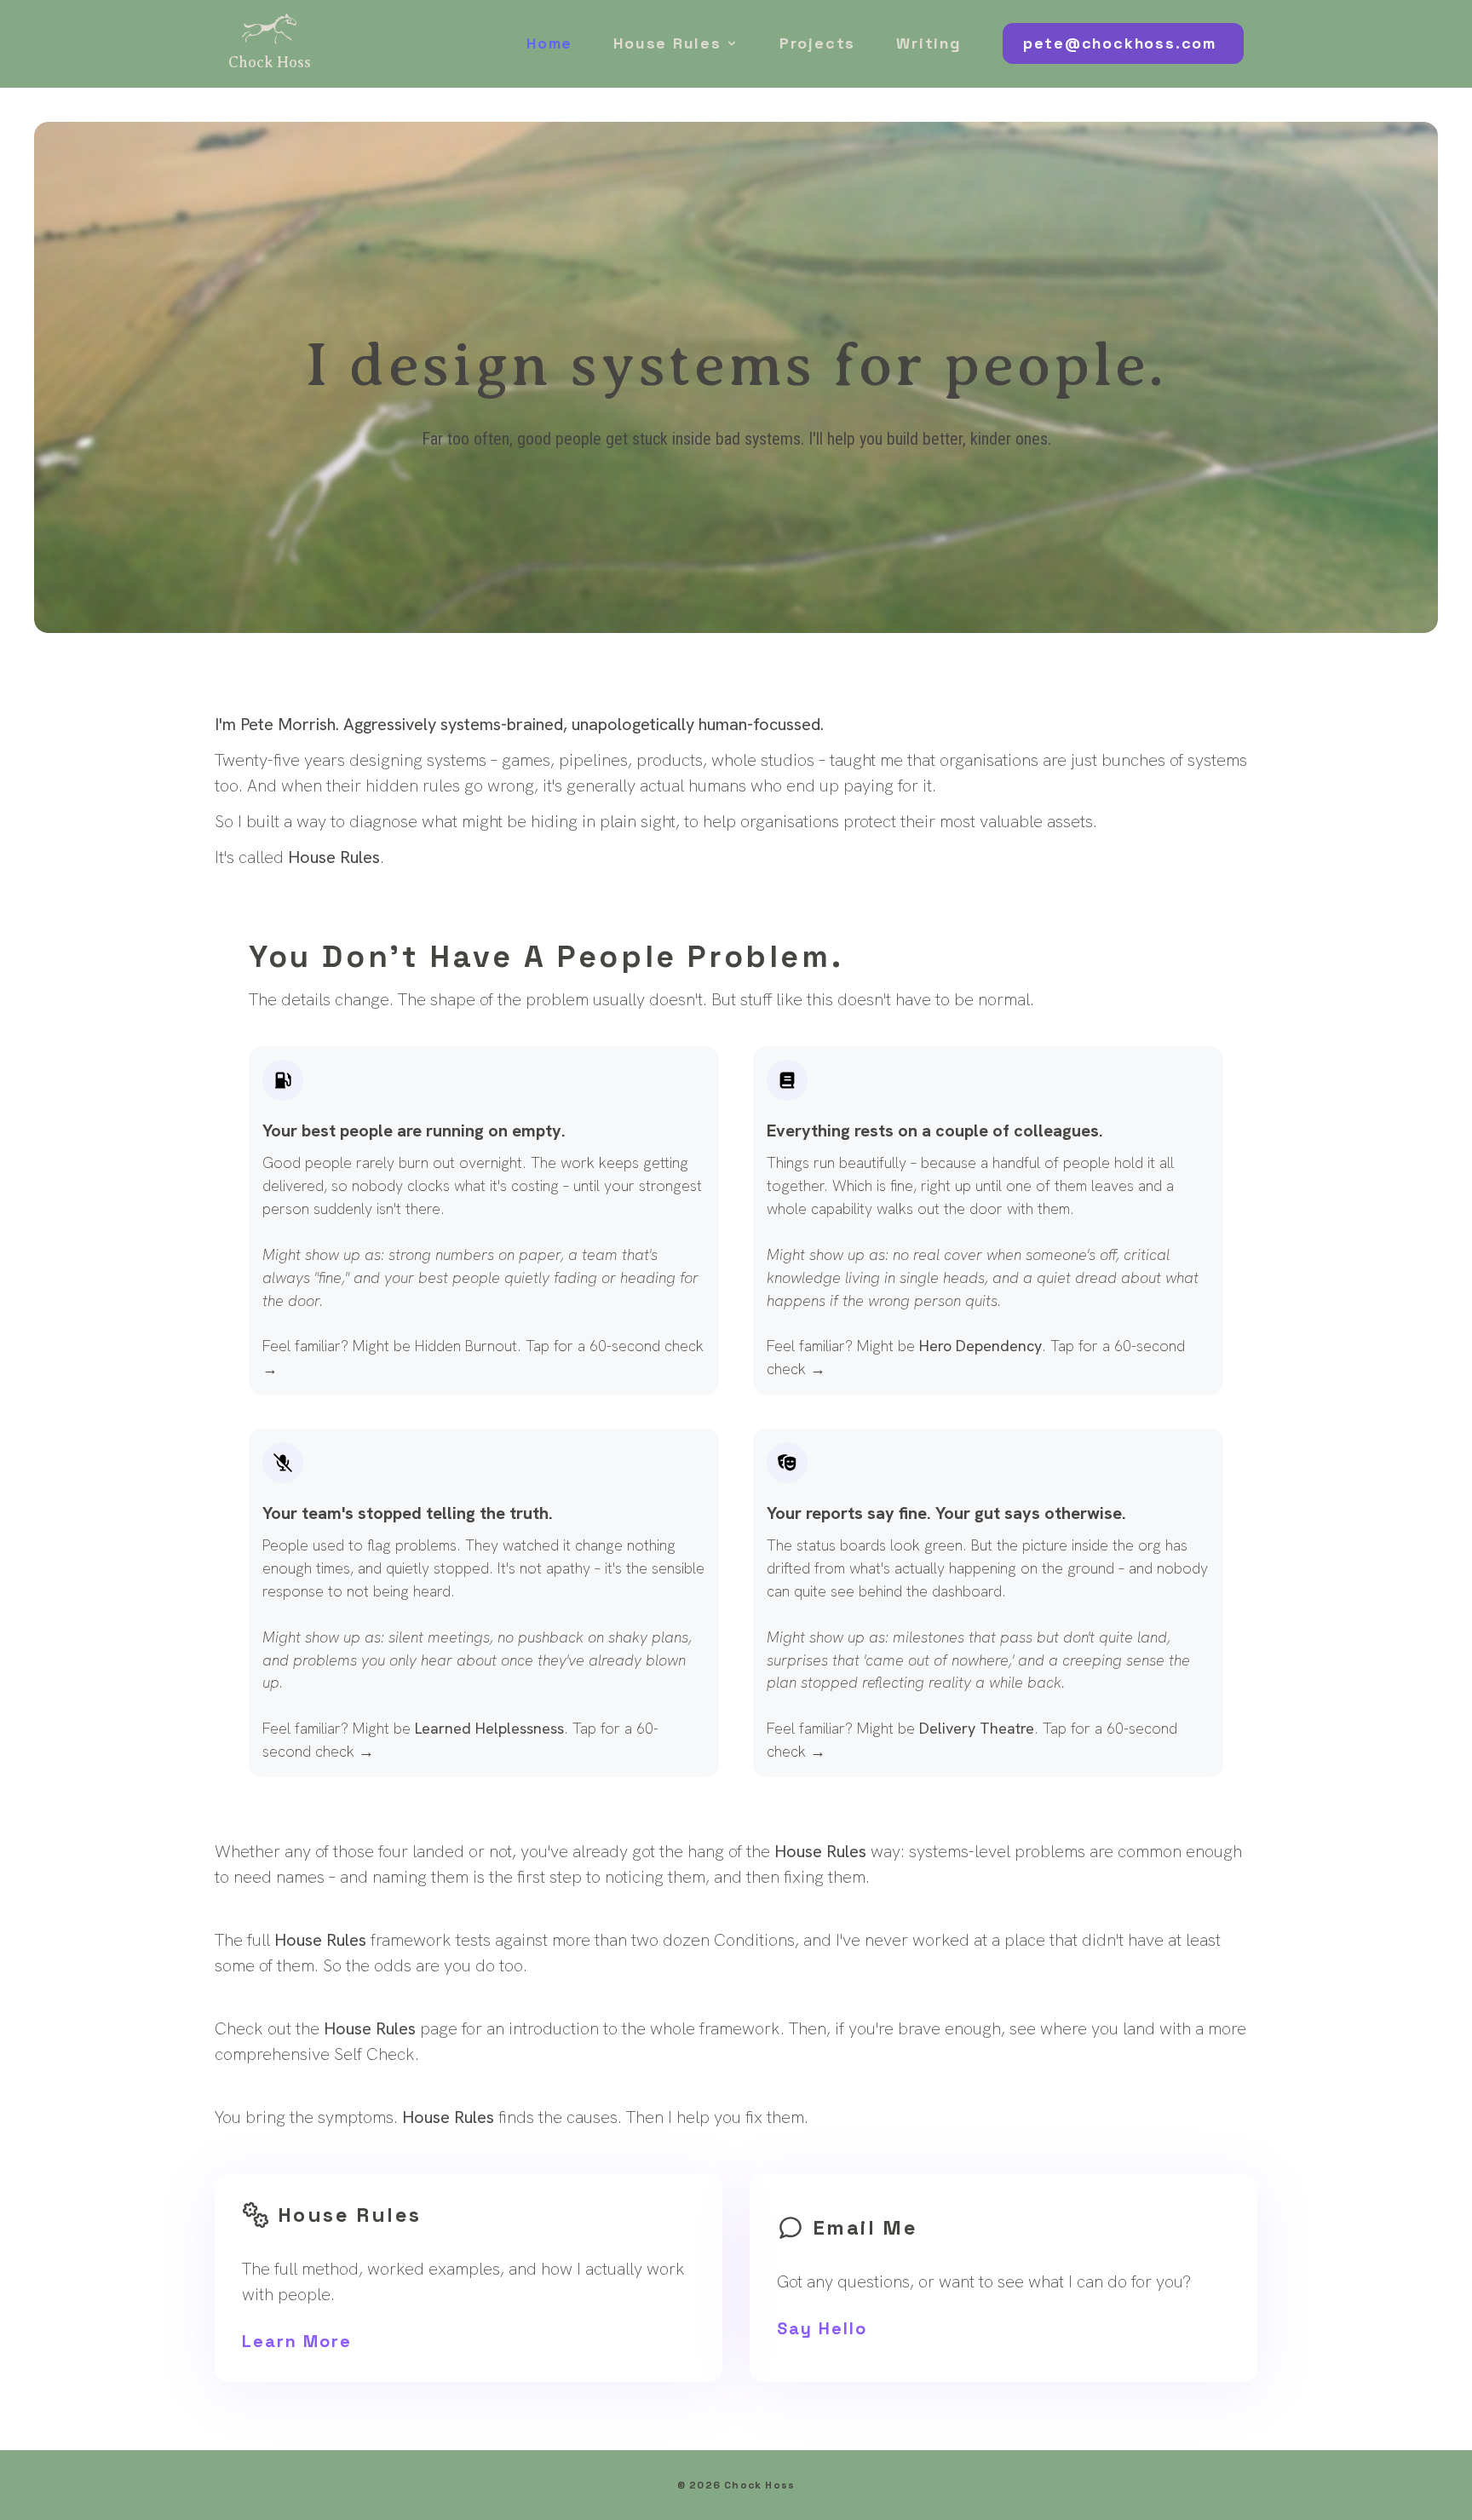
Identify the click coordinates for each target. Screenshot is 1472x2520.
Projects (817, 43)
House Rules (667, 43)
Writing (929, 43)
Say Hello (822, 2328)
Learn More (297, 2341)
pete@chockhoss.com (1120, 43)
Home (549, 43)
